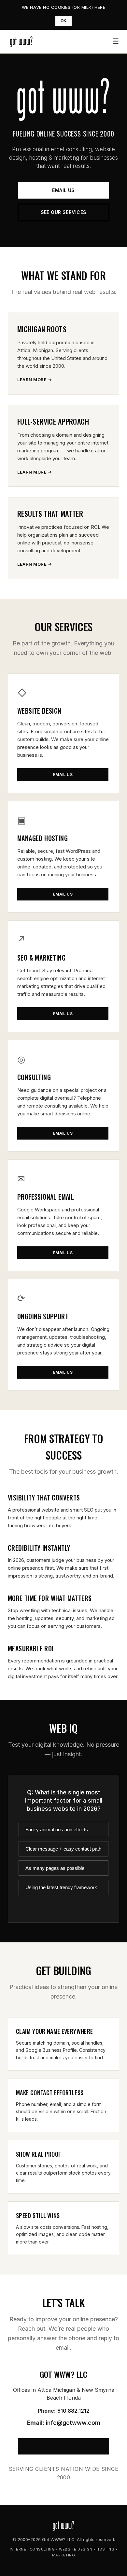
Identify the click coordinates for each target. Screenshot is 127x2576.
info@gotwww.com (73, 2423)
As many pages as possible (55, 1868)
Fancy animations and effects (57, 1830)
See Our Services (64, 212)
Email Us (63, 190)
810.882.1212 (73, 2411)
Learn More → (35, 380)
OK (64, 21)
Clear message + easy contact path (63, 1849)
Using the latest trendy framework (61, 1887)
